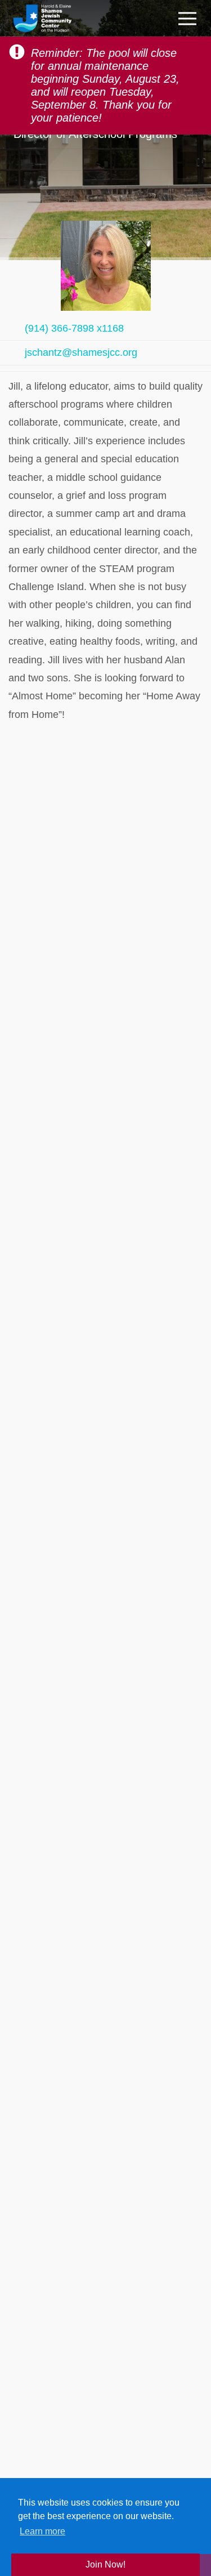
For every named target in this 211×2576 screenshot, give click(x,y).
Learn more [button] (42, 2531)
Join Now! (105, 2564)
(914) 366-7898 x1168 (74, 328)
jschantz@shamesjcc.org (81, 352)
